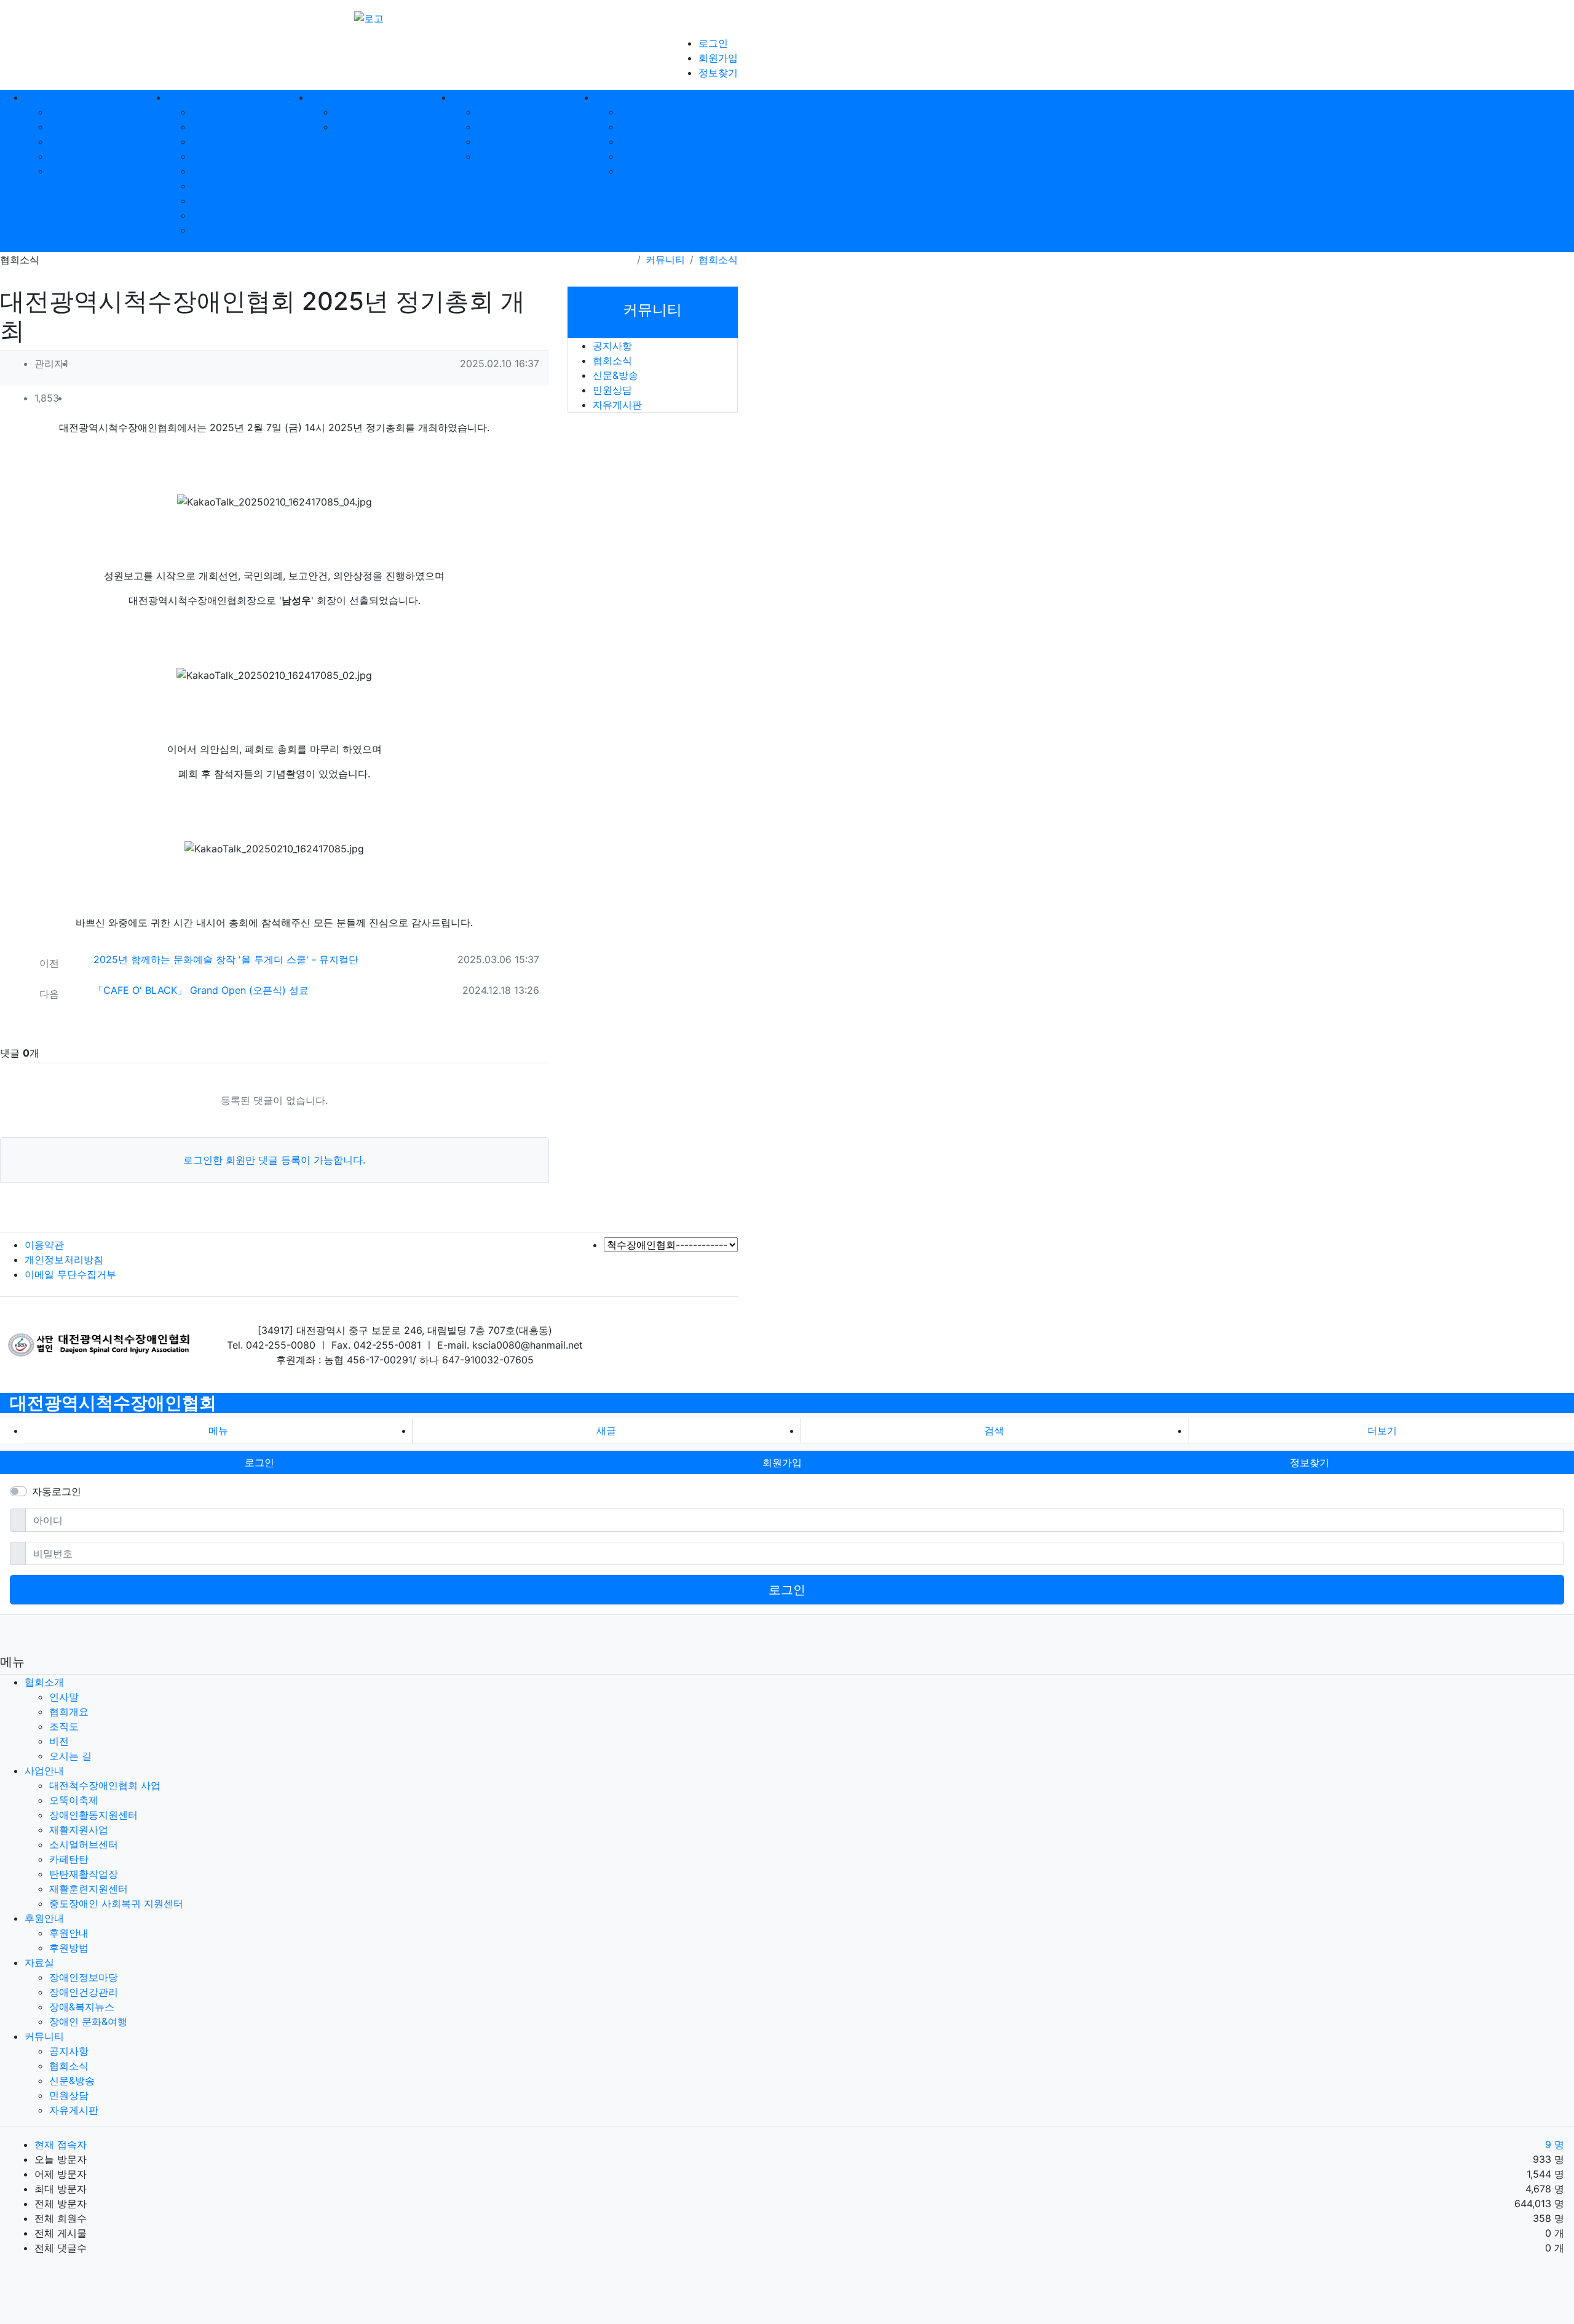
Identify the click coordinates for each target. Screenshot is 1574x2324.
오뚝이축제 (216, 127)
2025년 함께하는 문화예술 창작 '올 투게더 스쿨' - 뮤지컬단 (226, 959)
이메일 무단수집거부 (70, 1274)
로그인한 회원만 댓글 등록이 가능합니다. (274, 1160)
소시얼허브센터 (226, 171)
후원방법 (354, 127)
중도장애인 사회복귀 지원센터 (116, 1903)
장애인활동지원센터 (236, 141)
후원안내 (354, 112)
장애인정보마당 (512, 112)
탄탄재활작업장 (226, 200)
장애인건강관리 (512, 127)
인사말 (64, 112)
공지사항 (639, 112)
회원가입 (718, 58)
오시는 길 (70, 171)
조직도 (64, 141)
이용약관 (44, 1245)
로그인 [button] (259, 1462)
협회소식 (639, 127)
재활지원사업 (221, 156)
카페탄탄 (212, 186)
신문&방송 (643, 141)
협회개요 (69, 127)
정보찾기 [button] (1310, 1462)
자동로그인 (57, 1491)
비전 (59, 156)
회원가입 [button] (782, 1462)
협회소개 (44, 1682)
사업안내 (44, 1771)
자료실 (39, 1962)
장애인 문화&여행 (516, 156)
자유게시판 (644, 171)
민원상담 (639, 156)
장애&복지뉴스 (510, 141)
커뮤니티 (665, 260)
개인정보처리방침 (64, 1259)
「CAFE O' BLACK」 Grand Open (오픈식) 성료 (201, 990)
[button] (521, 399)
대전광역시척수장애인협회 (113, 1403)
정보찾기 (718, 73)
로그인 (713, 43)
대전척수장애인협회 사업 (247, 112)
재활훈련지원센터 (231, 215)
